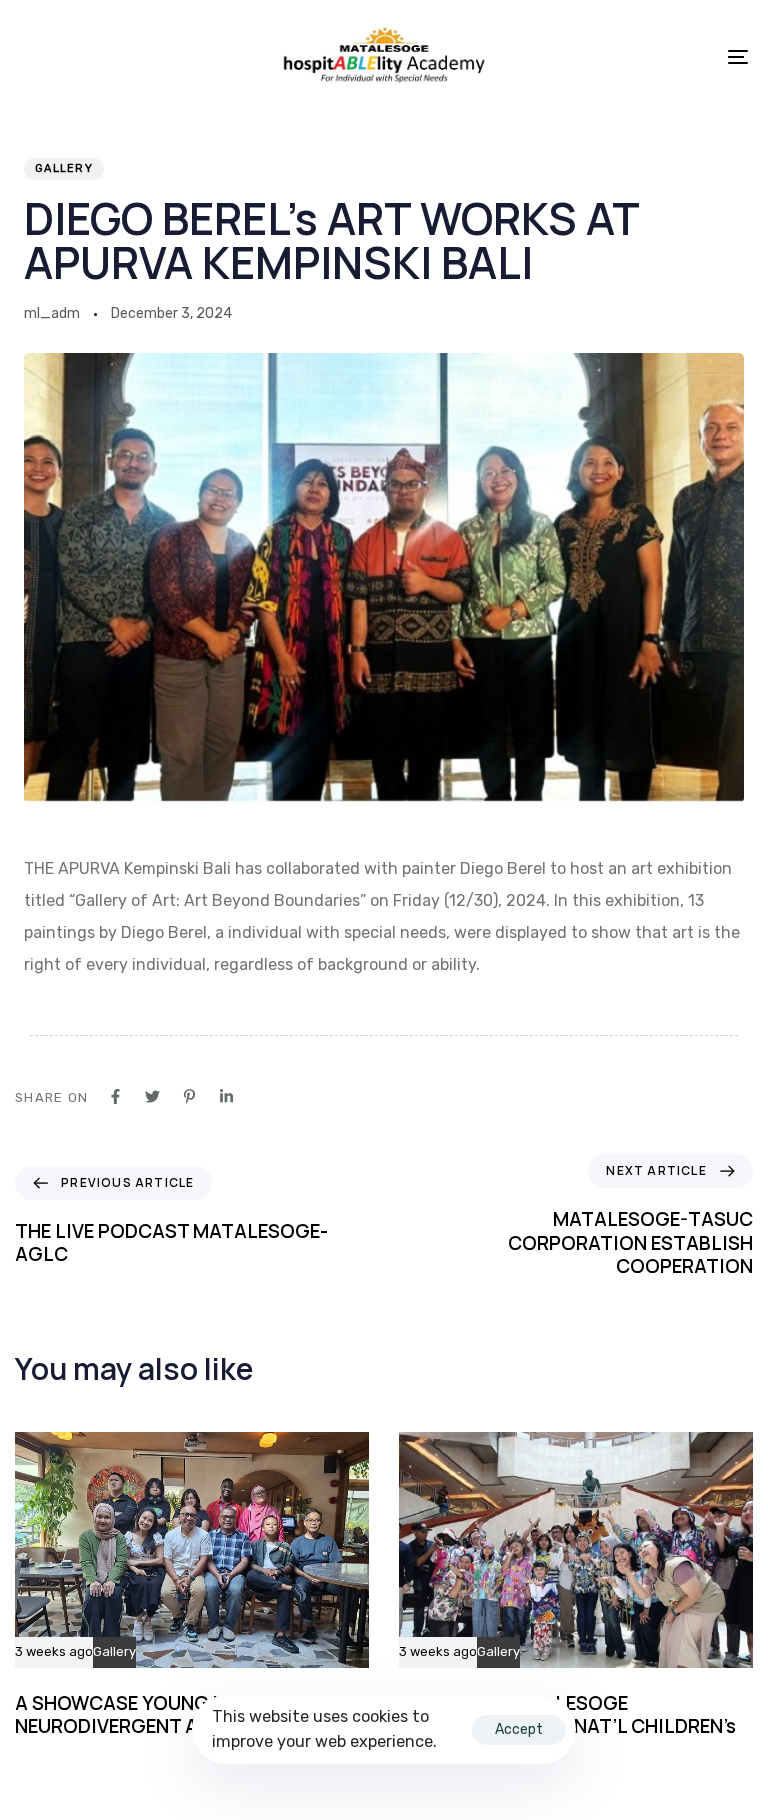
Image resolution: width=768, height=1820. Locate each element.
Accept (519, 1729)
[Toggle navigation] (626, 56)
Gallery (64, 168)
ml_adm (52, 313)
